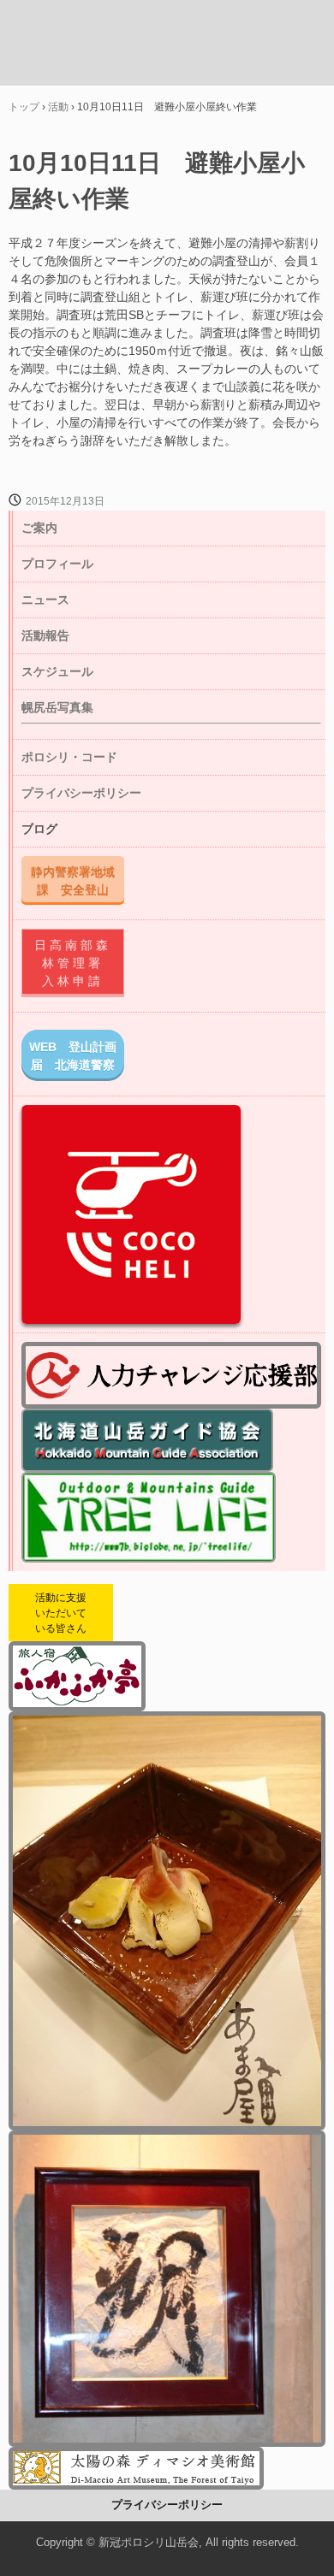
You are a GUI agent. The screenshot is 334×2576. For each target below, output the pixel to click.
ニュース (45, 600)
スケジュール (57, 671)
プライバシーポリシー (81, 793)
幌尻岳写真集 (57, 707)
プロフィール (57, 564)
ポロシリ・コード (69, 757)
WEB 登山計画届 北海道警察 (73, 1056)
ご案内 (39, 528)
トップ (24, 107)
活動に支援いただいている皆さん (61, 1613)
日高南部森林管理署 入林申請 (77, 963)
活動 (58, 107)
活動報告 (45, 635)
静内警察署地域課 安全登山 (73, 880)
